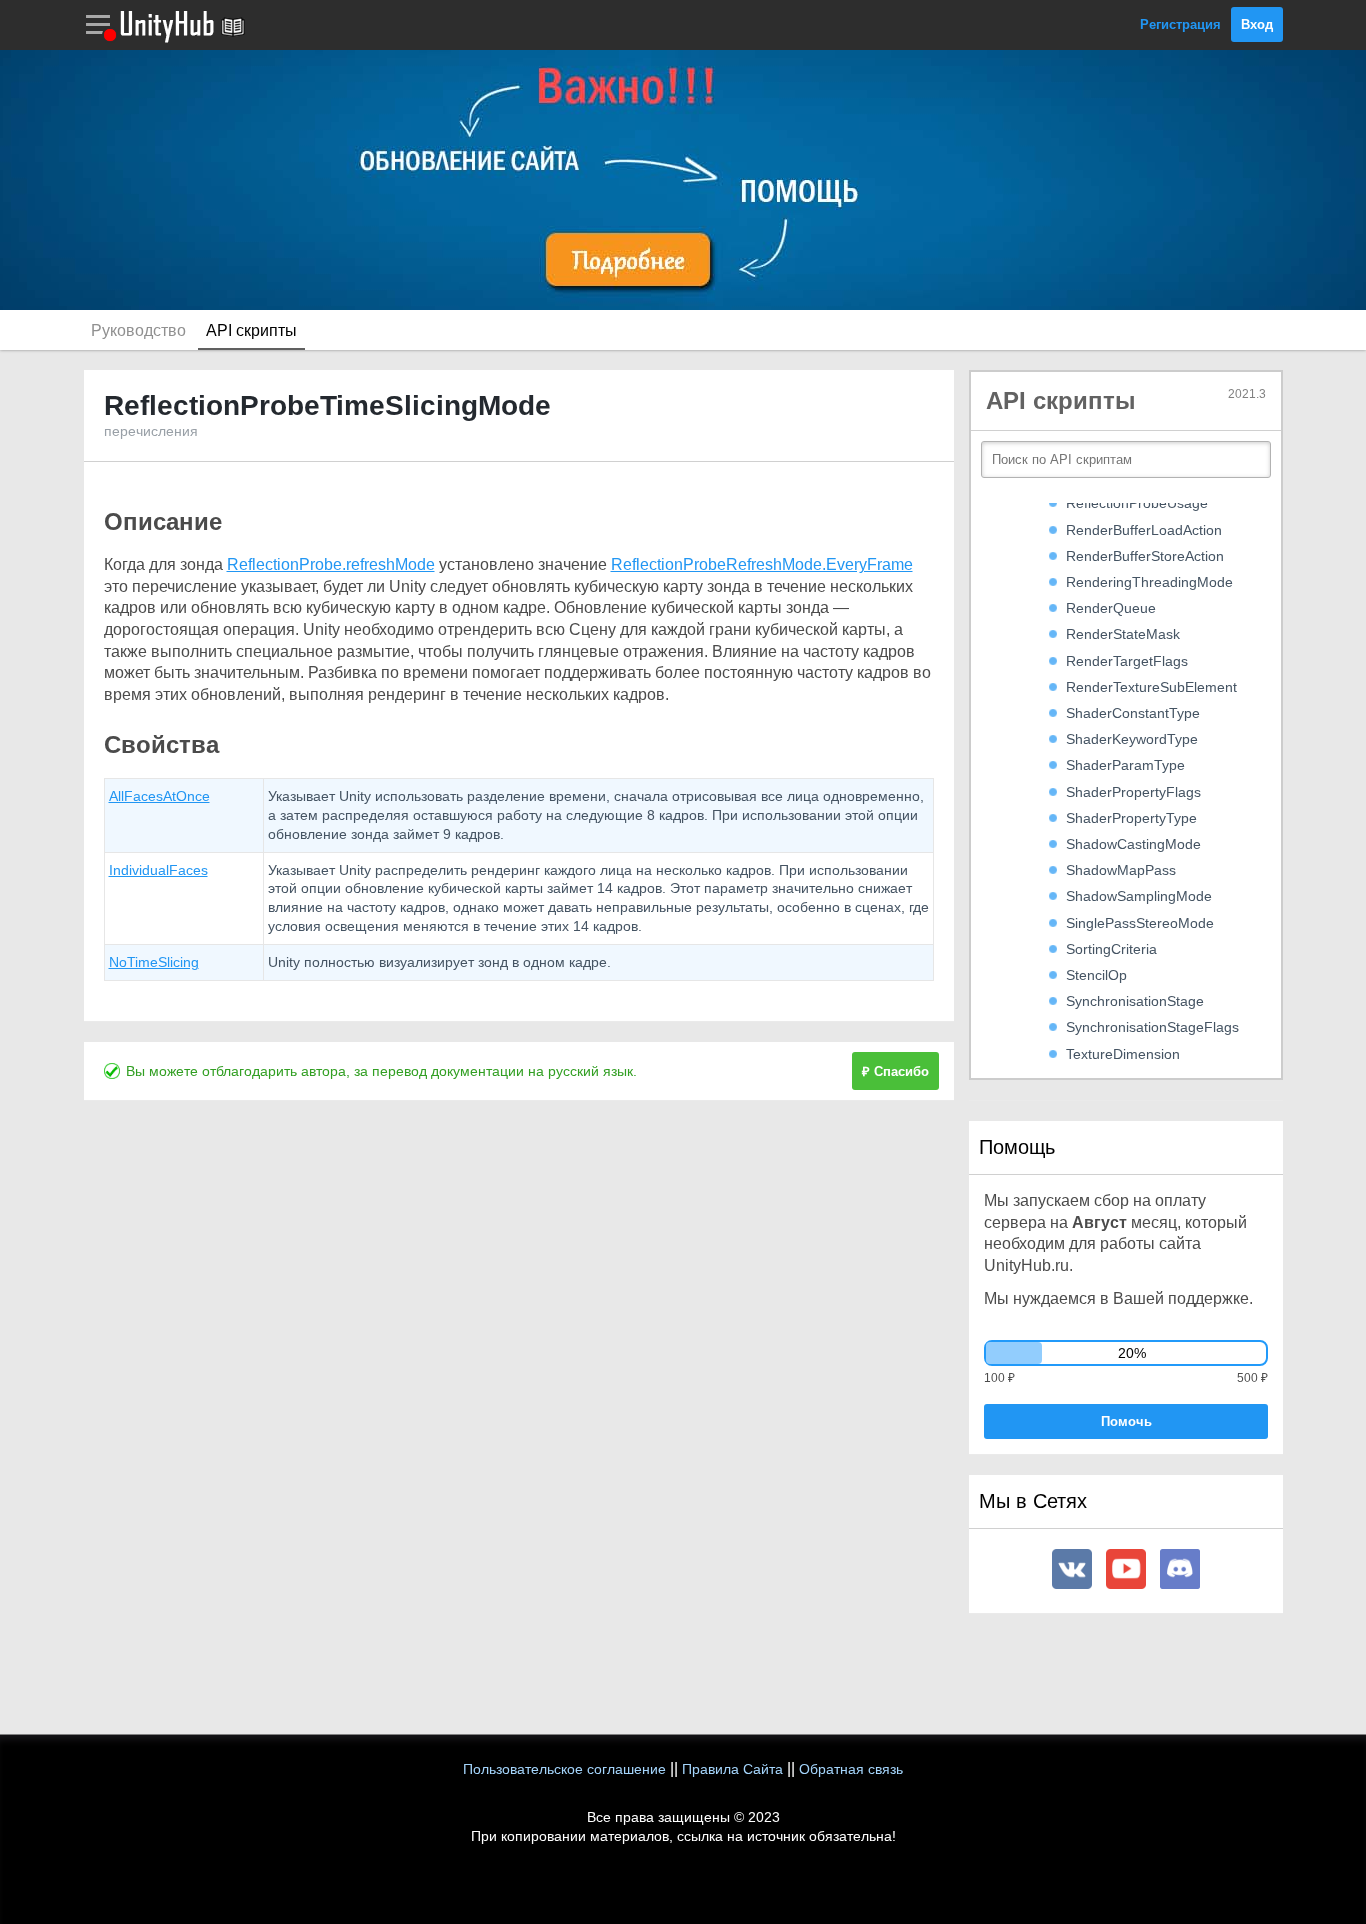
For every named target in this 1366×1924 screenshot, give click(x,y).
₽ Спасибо (895, 1071)
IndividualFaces (158, 870)
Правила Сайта (732, 1769)
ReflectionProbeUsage (1137, 503)
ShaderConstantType (1133, 713)
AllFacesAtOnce (159, 796)
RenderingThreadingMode (1149, 582)
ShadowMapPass (1121, 870)
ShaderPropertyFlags (1133, 792)
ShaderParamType (1125, 765)
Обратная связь (851, 1769)
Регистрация (1180, 24)
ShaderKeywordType (1132, 739)
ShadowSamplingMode (1139, 896)
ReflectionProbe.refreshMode (331, 564)
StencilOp (1096, 975)
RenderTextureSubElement (1151, 687)
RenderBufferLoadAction (1144, 530)
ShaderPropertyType (1131, 818)
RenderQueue (1111, 608)
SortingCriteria (1111, 949)
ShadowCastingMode (1133, 844)
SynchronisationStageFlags (1152, 1027)
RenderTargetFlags (1127, 661)
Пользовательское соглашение (564, 1769)
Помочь (1126, 1421)
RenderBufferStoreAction (1145, 556)
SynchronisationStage (1135, 1001)
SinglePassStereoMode (1140, 923)
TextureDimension (1123, 1054)
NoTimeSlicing (154, 962)
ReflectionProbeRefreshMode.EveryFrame (762, 564)
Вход (1257, 24)
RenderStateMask (1123, 634)
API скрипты (251, 330)
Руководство (138, 330)
